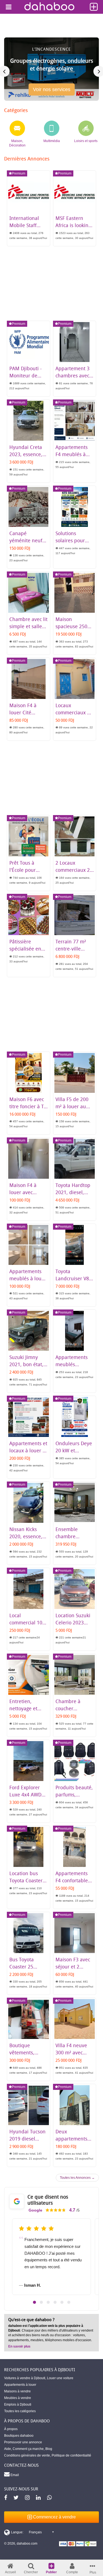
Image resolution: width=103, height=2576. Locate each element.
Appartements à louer (20, 2385)
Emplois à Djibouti (18, 2405)
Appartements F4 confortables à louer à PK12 (73, 1880)
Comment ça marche (28, 2449)
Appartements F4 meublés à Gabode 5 (72, 454)
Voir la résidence (51, 92)
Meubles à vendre (18, 2398)
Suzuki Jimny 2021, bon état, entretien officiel (28, 1364)
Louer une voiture (60, 2378)
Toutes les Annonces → (77, 2178)
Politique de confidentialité (71, 2455)
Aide (8, 2449)
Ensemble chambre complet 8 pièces (74, 1536)
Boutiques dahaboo (19, 2436)
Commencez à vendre (54, 2517)
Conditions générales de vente (27, 2455)
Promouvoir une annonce (23, 2442)
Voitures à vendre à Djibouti (25, 2378)
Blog (49, 2449)
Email (14, 2475)
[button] (34, 2302)
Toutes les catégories (20, 2411)
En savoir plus (19, 2346)
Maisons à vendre (17, 2391)
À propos (11, 2429)
